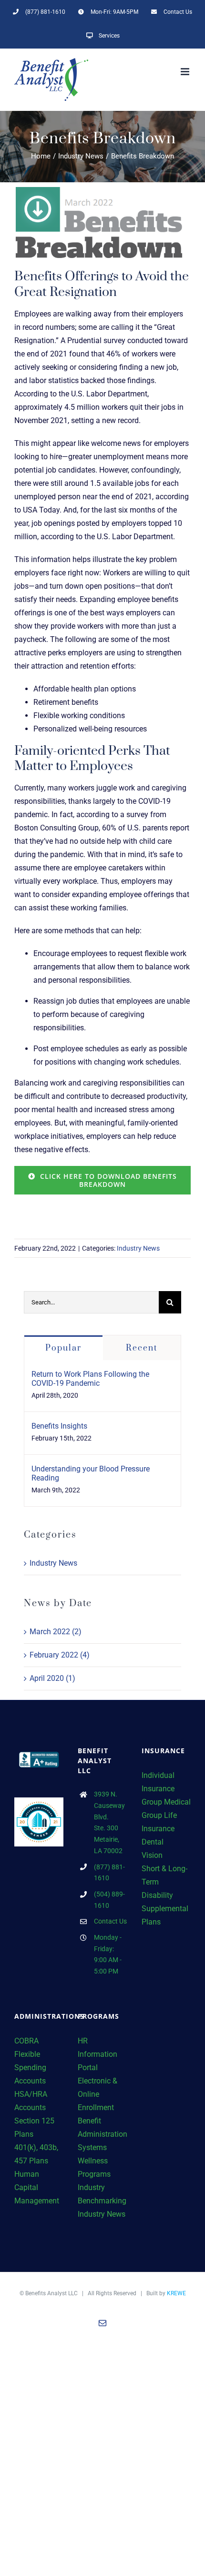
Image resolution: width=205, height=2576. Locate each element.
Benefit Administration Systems (102, 2134)
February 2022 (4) (60, 1655)
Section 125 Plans (34, 2127)
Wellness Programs (94, 2167)
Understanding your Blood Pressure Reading (91, 1473)
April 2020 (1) (52, 1678)
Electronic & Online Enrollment (97, 2094)
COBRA (26, 2041)
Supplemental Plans (165, 1915)
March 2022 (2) (56, 1632)
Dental (153, 1842)
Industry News (138, 1248)
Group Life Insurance (159, 1822)
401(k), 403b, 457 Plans (36, 2154)
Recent (142, 1348)
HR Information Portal (97, 2054)
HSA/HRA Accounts (31, 2101)
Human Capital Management (37, 2187)
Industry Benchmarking (102, 2194)
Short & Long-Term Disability (164, 1882)
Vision (152, 1855)
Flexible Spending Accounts (30, 2068)
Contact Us (110, 1921)
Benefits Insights (59, 1426)
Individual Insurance (158, 1782)
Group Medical (166, 1802)
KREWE (176, 2293)
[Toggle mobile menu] (186, 72)
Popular (63, 1348)
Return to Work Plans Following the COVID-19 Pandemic (90, 1379)
